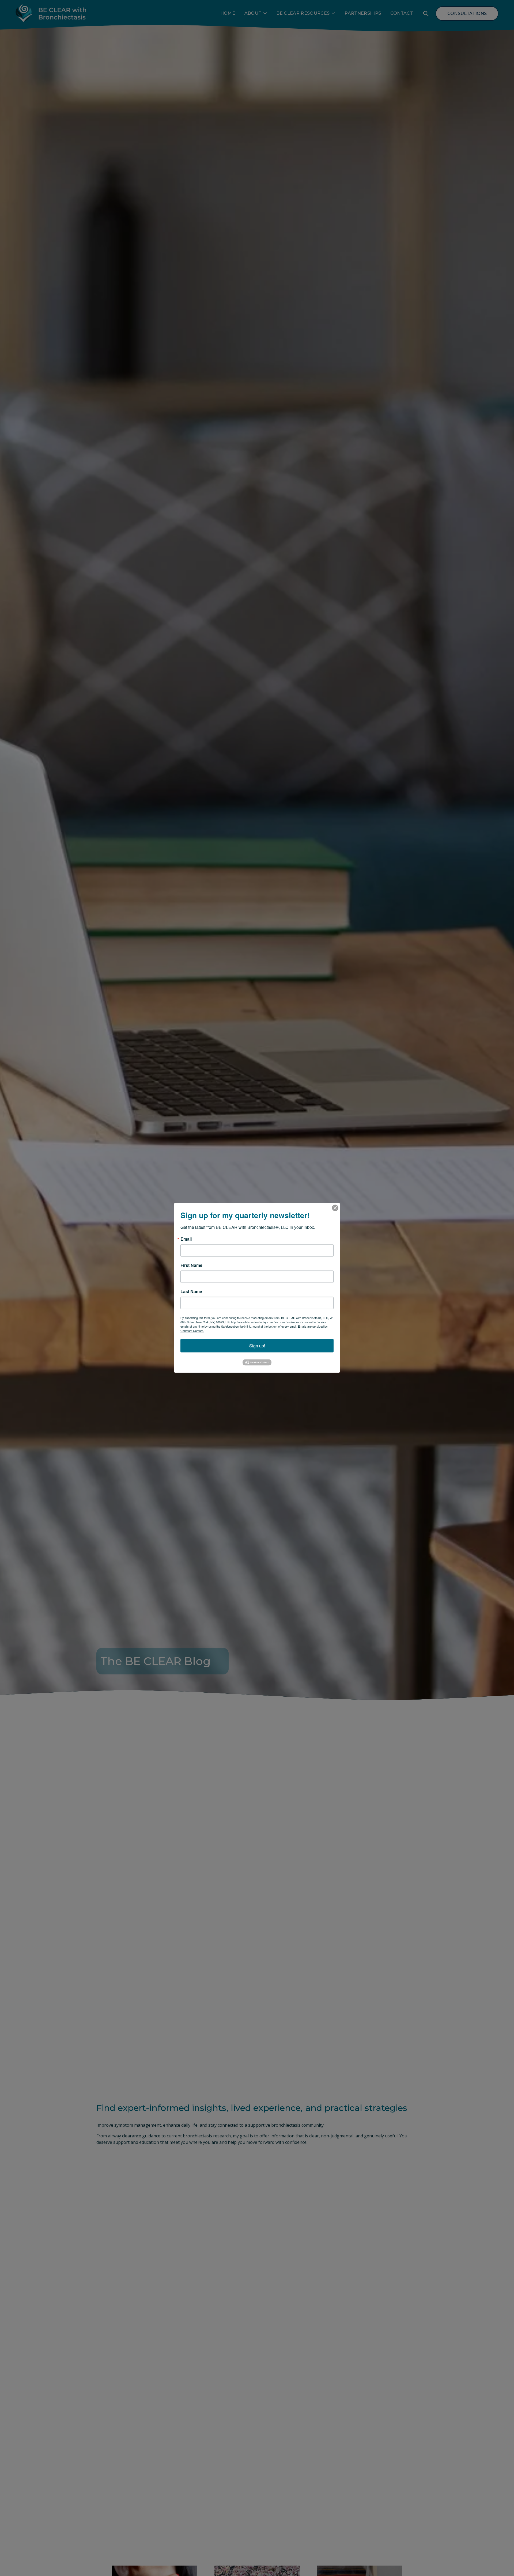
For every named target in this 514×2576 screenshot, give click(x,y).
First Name (191, 1265)
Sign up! (257, 1346)
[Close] (335, 1208)
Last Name (191, 1291)
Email (186, 1239)
